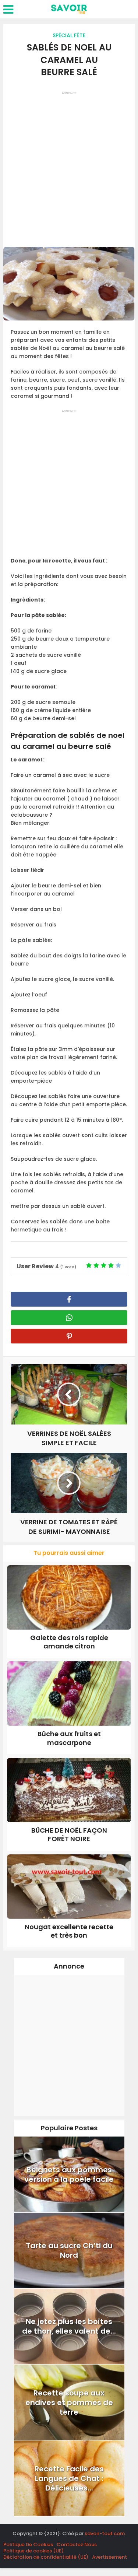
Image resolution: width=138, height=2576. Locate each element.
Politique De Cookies (28, 2545)
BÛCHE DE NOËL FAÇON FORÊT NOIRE (69, 1834)
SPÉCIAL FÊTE (69, 35)
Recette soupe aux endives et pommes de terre (69, 2402)
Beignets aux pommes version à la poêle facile (69, 2174)
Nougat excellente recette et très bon (69, 1931)
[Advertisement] (69, 167)
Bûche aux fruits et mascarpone (69, 1738)
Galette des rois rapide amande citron (69, 1642)
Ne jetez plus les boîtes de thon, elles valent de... (69, 2326)
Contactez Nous (77, 2545)
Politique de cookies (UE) (33, 2551)
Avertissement (109, 2557)
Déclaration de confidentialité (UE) (46, 2557)
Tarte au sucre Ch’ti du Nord (69, 2250)
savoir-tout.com (105, 2533)
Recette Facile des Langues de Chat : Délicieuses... (69, 2478)
